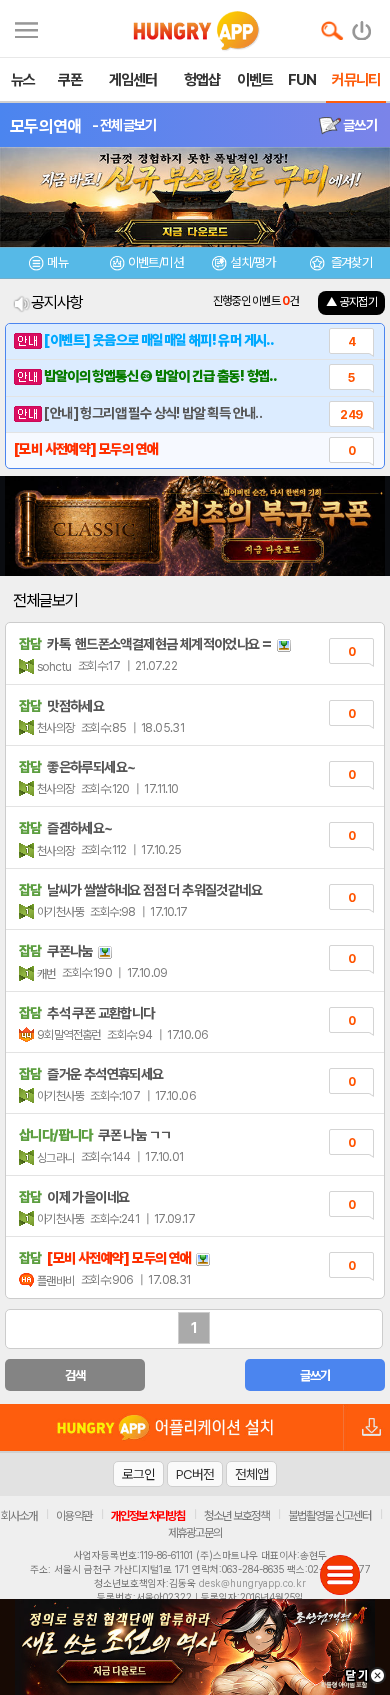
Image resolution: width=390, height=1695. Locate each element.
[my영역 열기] (26, 27)
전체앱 (251, 1474)
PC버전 (195, 1474)
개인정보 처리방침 (148, 1516)
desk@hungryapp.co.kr (252, 1583)
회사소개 (19, 1516)
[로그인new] (362, 26)
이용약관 (74, 1516)
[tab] (49, 265)
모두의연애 (46, 126)
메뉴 (57, 262)
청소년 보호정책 (236, 1516)
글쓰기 (359, 125)
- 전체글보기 (124, 125)
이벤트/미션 (155, 262)
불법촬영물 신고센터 (329, 1516)
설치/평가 (252, 262)
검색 (75, 1375)
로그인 (138, 1474)
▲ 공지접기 (351, 302)
